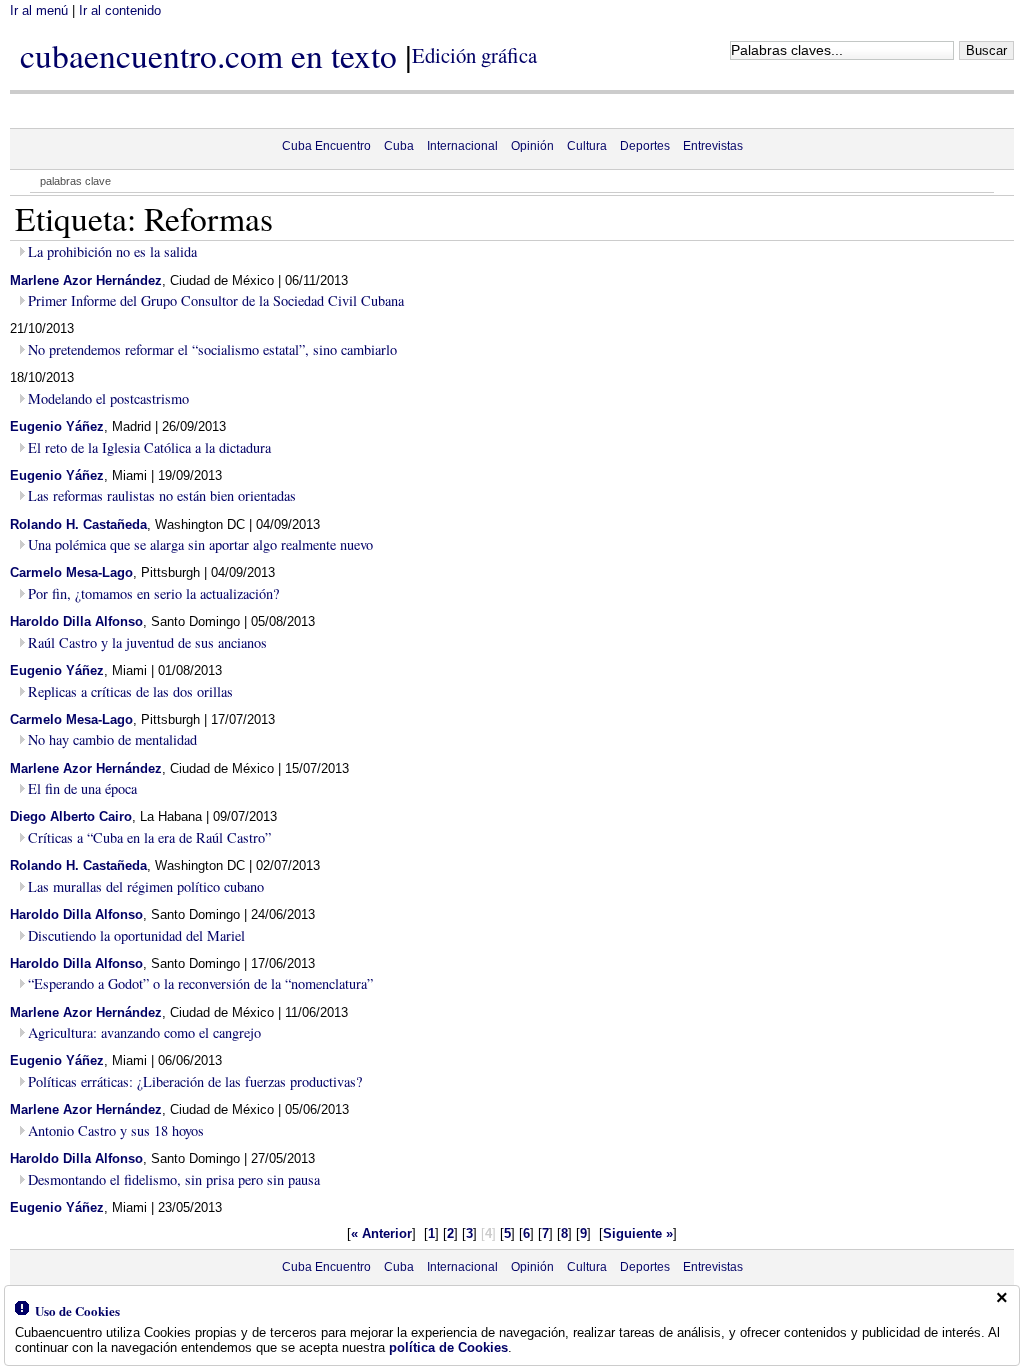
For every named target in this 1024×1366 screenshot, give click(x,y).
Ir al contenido (120, 10)
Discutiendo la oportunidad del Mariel (136, 935)
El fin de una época (82, 788)
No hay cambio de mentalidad (112, 739)
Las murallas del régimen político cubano (146, 886)
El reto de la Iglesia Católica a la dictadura (149, 447)
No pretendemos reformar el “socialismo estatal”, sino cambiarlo (212, 349)
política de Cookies (448, 1347)
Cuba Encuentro (326, 146)
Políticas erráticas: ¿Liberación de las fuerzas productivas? (195, 1081)
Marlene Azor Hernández (86, 280)
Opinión (532, 146)
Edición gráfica (474, 55)
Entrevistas (713, 146)
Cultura (587, 146)
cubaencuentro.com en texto (208, 55)
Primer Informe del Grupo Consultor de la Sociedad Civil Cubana (216, 300)
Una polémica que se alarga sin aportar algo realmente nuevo (200, 544)
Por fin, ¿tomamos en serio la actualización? (153, 593)
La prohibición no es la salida (112, 251)
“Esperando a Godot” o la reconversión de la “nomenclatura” (200, 983)
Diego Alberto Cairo (71, 816)
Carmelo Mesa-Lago (71, 572)
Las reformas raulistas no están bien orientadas (162, 495)
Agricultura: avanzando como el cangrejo (144, 1032)
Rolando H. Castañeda (78, 524)
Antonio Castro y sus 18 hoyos (116, 1130)
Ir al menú (39, 10)
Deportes (645, 146)
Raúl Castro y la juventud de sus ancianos (147, 642)
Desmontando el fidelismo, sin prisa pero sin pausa (174, 1179)
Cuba (399, 146)
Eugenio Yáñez (57, 426)
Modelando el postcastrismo (108, 398)
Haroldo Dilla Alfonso (76, 621)
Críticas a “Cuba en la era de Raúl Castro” (149, 837)
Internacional (462, 146)
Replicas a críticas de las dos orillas (130, 691)
